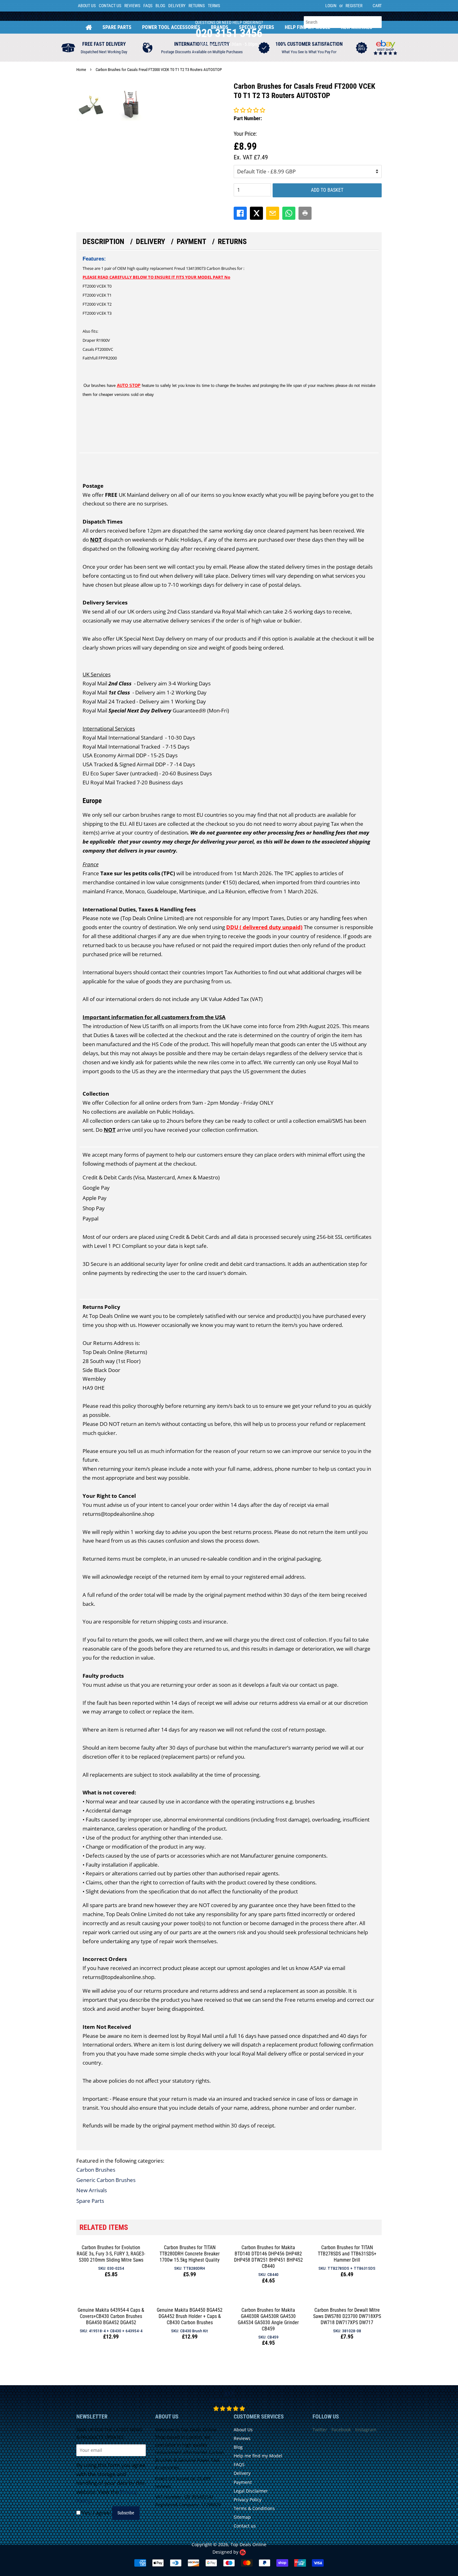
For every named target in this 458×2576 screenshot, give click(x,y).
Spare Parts (117, 27)
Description (103, 242)
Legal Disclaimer (251, 2491)
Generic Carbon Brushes (106, 2180)
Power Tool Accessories (171, 27)
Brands (220, 27)
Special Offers (257, 27)
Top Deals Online (248, 2544)
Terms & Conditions (254, 2508)
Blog (160, 6)
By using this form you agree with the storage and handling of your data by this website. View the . (111, 2483)
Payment (191, 242)
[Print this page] (305, 213)
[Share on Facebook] (240, 213)
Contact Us (110, 6)
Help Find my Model (308, 27)
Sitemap (242, 2517)
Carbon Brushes (96, 2170)
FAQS (148, 6)
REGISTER (354, 6)
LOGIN (331, 6)
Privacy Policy (248, 2500)
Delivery (177, 6)
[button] (249, 110)
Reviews (132, 6)
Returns (197, 6)
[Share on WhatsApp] (289, 213)
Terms (214, 6)
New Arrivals (357, 27)
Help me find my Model (258, 2456)
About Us (87, 6)
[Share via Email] (273, 213)
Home (89, 27)
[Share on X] (256, 213)
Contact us (245, 2526)
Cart (377, 6)
